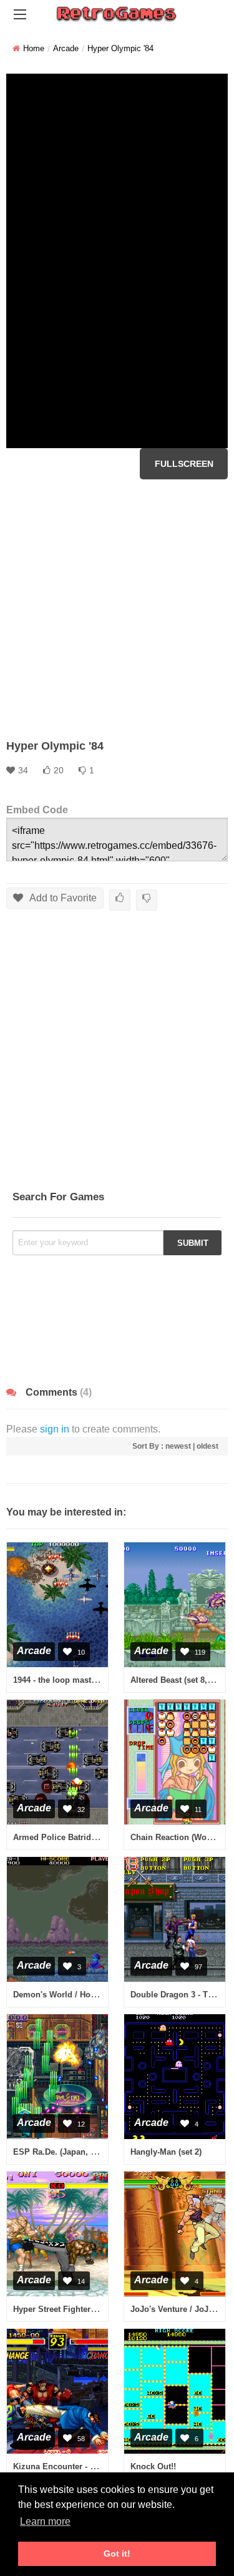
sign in (55, 1429)
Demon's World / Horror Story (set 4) (83, 1995)
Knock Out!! (153, 2466)
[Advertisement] (117, 609)
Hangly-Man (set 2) (166, 2152)
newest (178, 1446)
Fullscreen (184, 464)
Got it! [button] (117, 2554)
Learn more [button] (45, 2521)
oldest (207, 1446)
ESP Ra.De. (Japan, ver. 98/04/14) (77, 2152)
